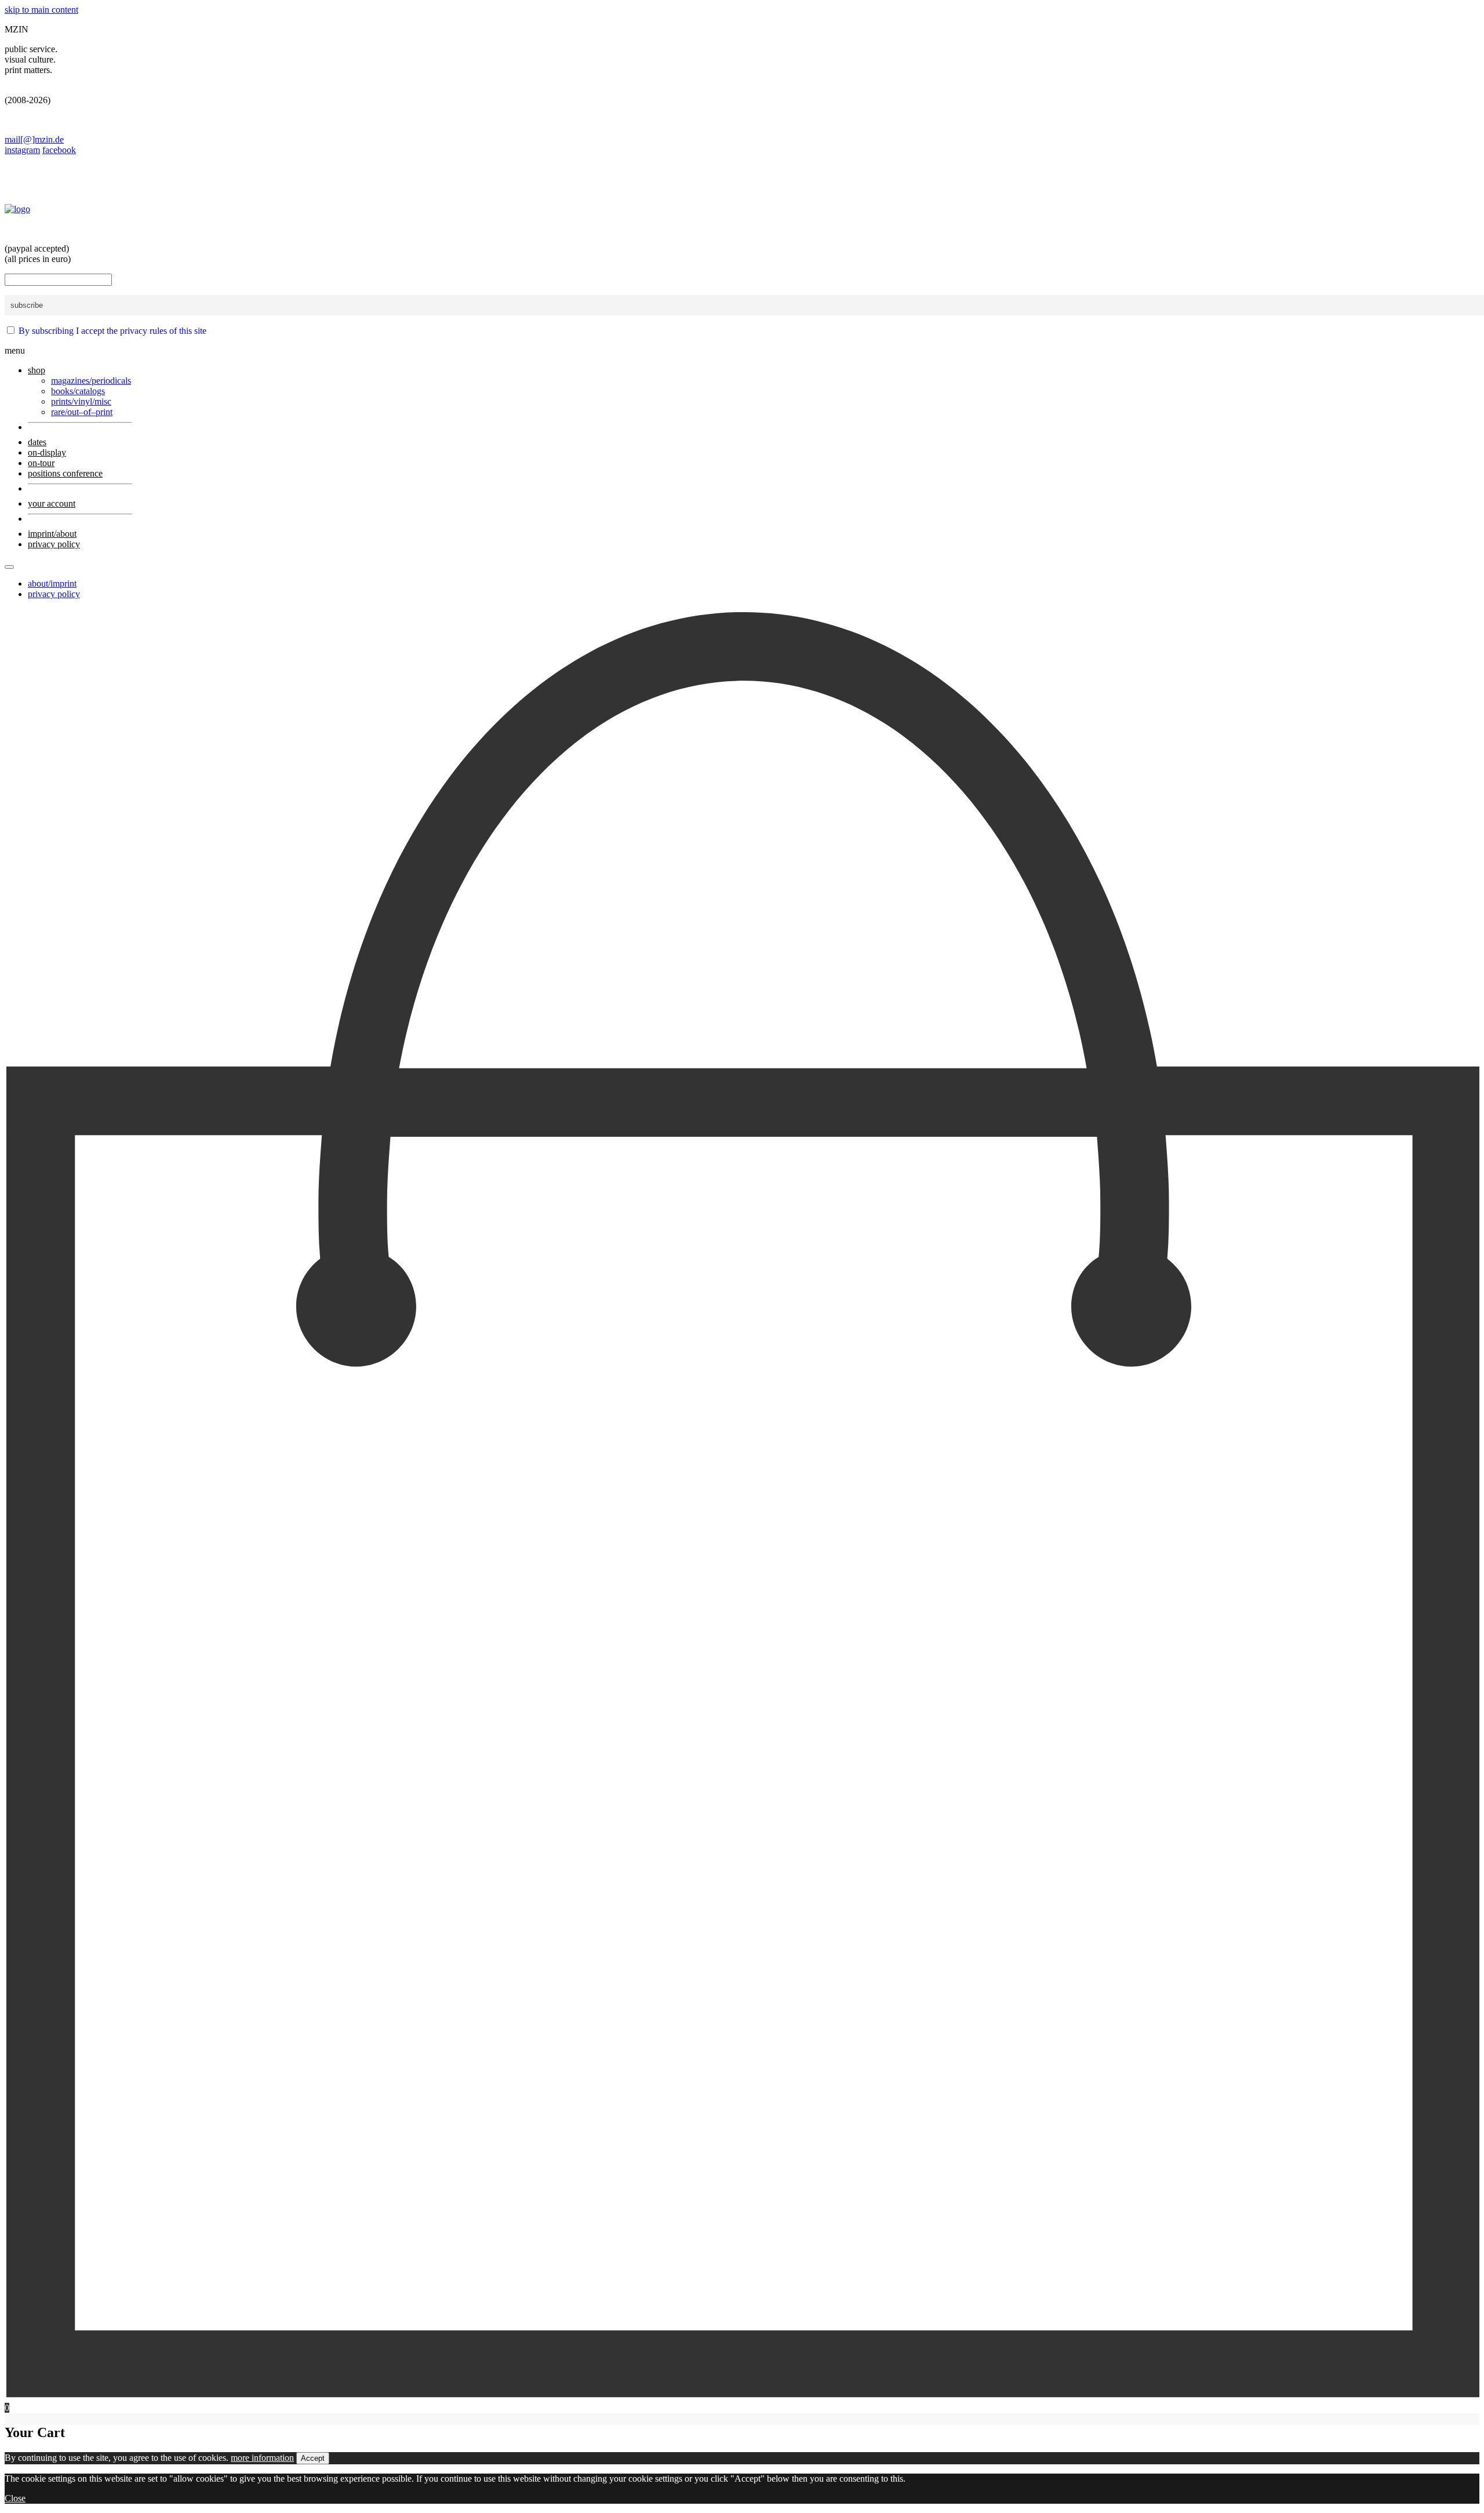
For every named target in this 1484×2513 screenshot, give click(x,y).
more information (262, 2458)
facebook (59, 150)
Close (15, 2498)
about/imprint (52, 583)
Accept (313, 2458)
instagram (22, 150)
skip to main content (41, 10)
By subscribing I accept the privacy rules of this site (112, 331)
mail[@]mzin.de (34, 139)
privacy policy (54, 594)
